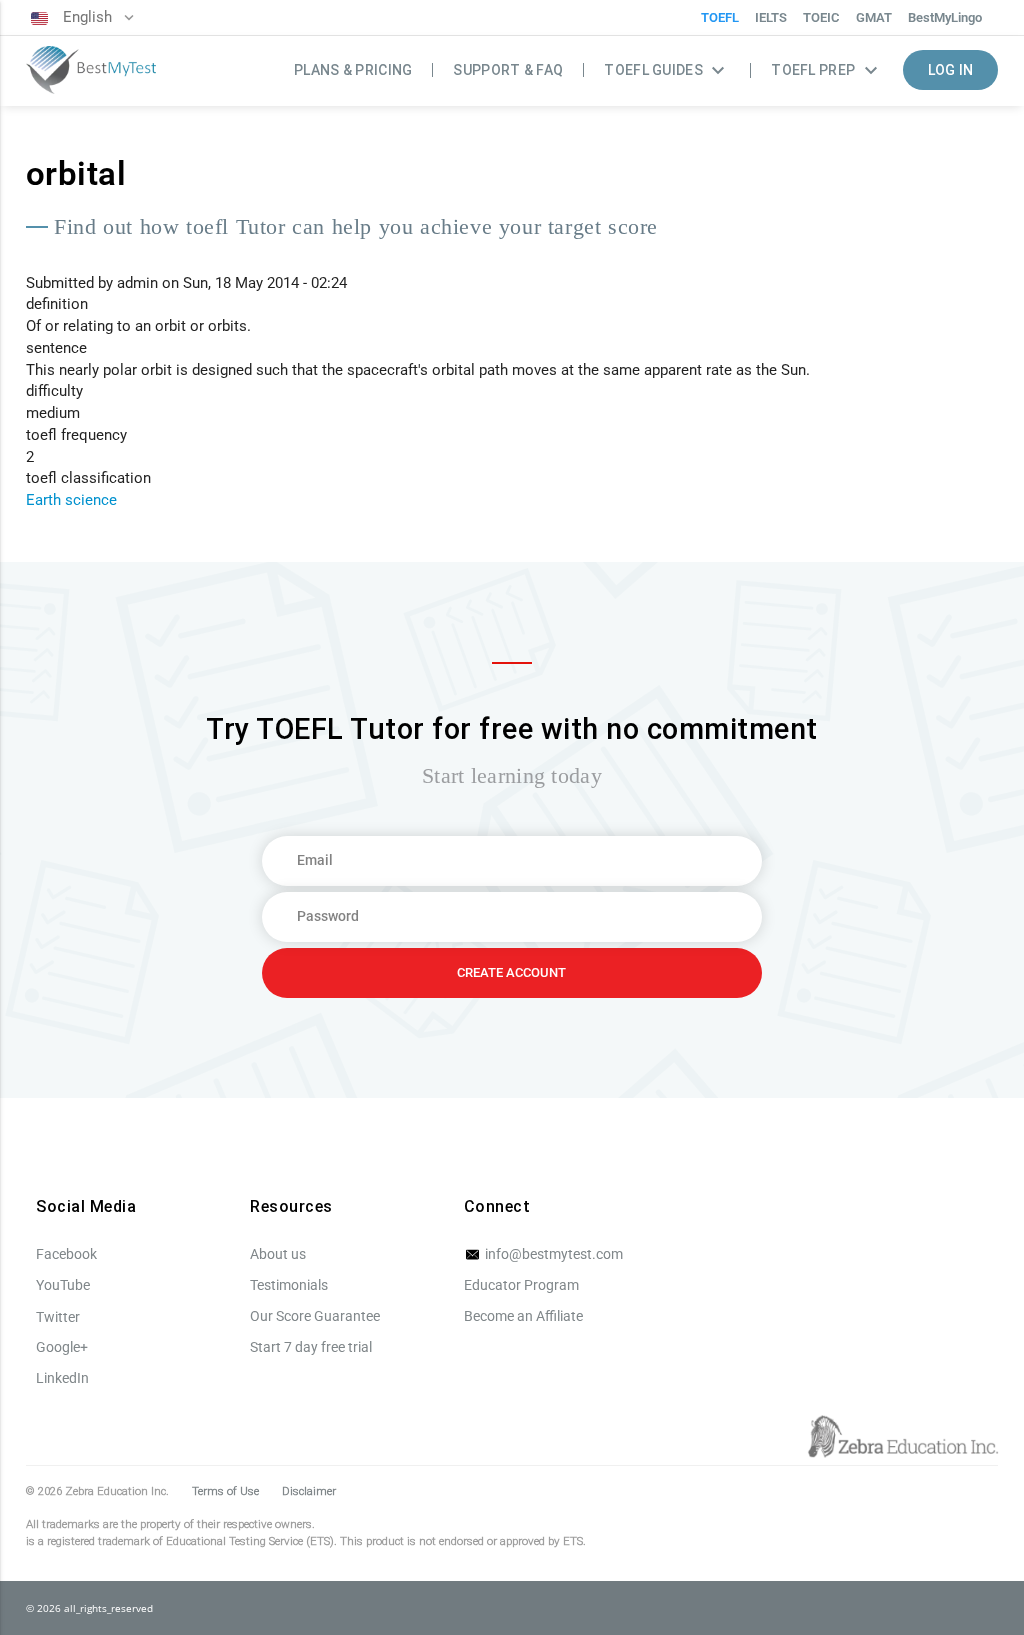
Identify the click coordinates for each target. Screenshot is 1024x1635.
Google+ (62, 1347)
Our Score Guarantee (315, 1316)
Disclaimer (309, 1491)
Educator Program (521, 1285)
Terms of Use (225, 1491)
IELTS (771, 17)
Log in (951, 70)
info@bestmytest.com (552, 1254)
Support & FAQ (508, 70)
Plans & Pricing (353, 70)
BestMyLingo (945, 17)
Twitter (58, 1317)
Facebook (66, 1254)
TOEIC (821, 17)
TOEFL (720, 17)
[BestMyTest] (91, 71)
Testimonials (289, 1285)
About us (278, 1254)
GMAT (874, 17)
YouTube (63, 1285)
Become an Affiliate (523, 1316)
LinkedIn (62, 1378)
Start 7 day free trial (311, 1347)
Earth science (71, 500)
